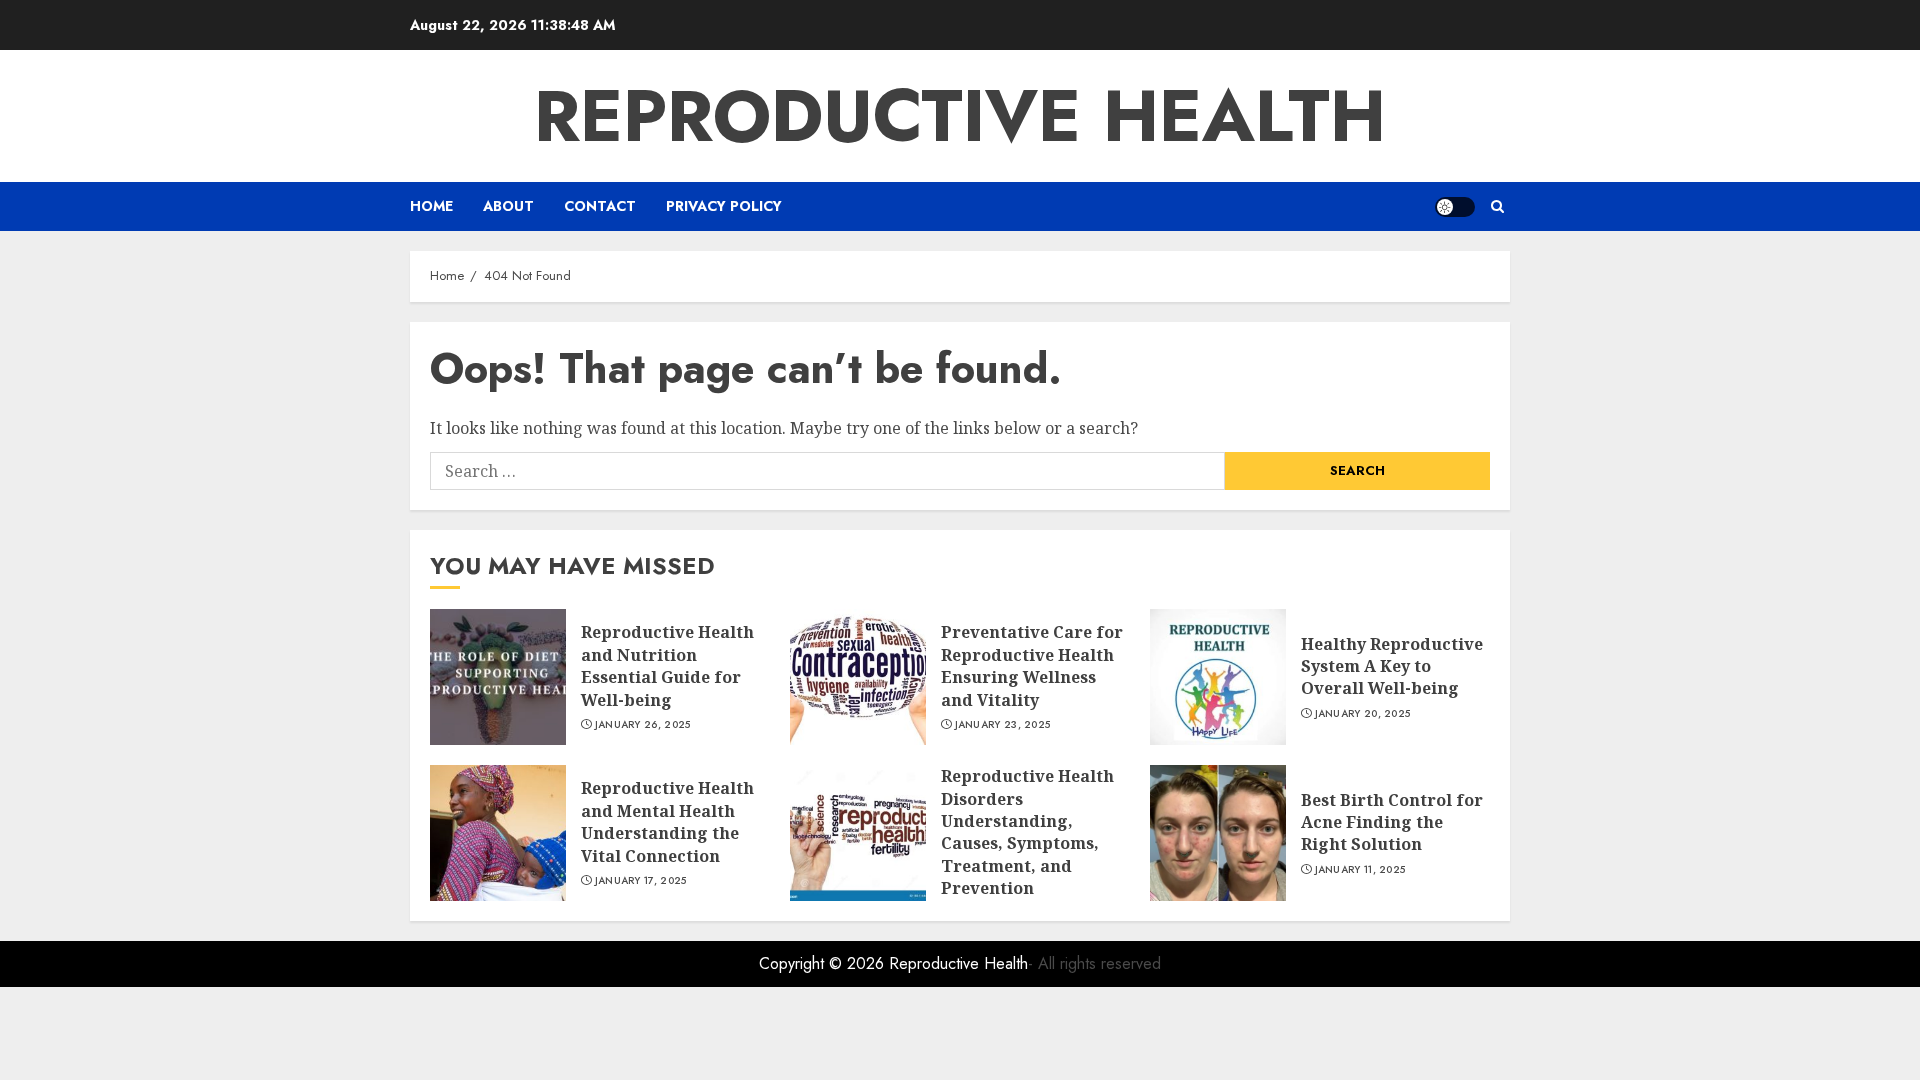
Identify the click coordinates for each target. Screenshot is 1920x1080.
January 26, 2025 (643, 725)
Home (431, 206)
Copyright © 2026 (824, 963)
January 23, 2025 (1003, 725)
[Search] (1497, 206)
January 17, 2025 (641, 881)
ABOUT (508, 206)
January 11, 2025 (1360, 870)
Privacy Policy (724, 206)
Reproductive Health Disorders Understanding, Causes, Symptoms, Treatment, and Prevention (1027, 832)
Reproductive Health (960, 116)
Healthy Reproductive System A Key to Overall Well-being (1392, 666)
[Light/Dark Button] (1455, 207)
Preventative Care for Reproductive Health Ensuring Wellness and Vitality (1032, 665)
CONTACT (600, 206)
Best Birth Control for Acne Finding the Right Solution (1392, 822)
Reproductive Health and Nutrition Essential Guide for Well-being (667, 665)
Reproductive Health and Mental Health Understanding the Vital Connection (667, 821)
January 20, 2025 (1363, 714)
